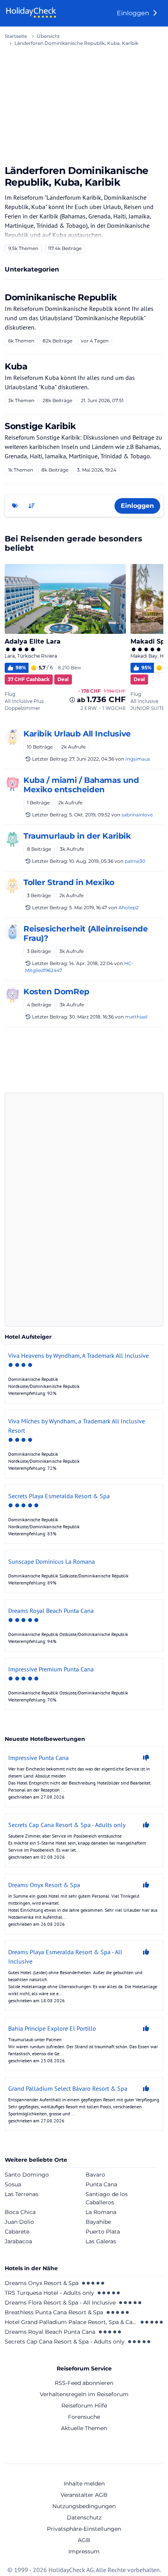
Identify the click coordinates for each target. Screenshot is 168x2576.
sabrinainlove (137, 815)
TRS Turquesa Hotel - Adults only (49, 2293)
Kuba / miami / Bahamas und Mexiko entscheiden (81, 785)
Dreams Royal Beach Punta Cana (50, 2332)
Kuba (16, 366)
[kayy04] (13, 995)
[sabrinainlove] (13, 783)
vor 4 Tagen (95, 341)
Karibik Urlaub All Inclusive (77, 734)
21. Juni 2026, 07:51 (102, 400)
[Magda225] (13, 839)
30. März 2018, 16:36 (91, 1017)
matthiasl (136, 1017)
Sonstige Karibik (40, 426)
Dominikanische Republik (61, 297)
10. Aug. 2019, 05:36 (91, 861)
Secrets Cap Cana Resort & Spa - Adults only (65, 2342)
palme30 (135, 861)
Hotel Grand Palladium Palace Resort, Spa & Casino (71, 2322)
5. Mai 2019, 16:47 (88, 907)
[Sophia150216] (13, 932)
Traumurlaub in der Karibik (77, 836)
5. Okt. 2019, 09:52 (90, 815)
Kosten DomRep (56, 992)
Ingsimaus (138, 759)
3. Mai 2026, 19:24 (97, 470)
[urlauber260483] (13, 737)
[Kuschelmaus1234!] (13, 885)
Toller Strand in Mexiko (69, 882)
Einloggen (134, 13)
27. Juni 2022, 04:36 (92, 759)
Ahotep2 (129, 907)
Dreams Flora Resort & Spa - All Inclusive (60, 2303)
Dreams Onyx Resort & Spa (42, 2283)
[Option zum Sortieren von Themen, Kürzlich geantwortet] (32, 506)
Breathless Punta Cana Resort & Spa (54, 2312)
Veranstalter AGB (84, 2495)
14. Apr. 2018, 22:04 (91, 963)
